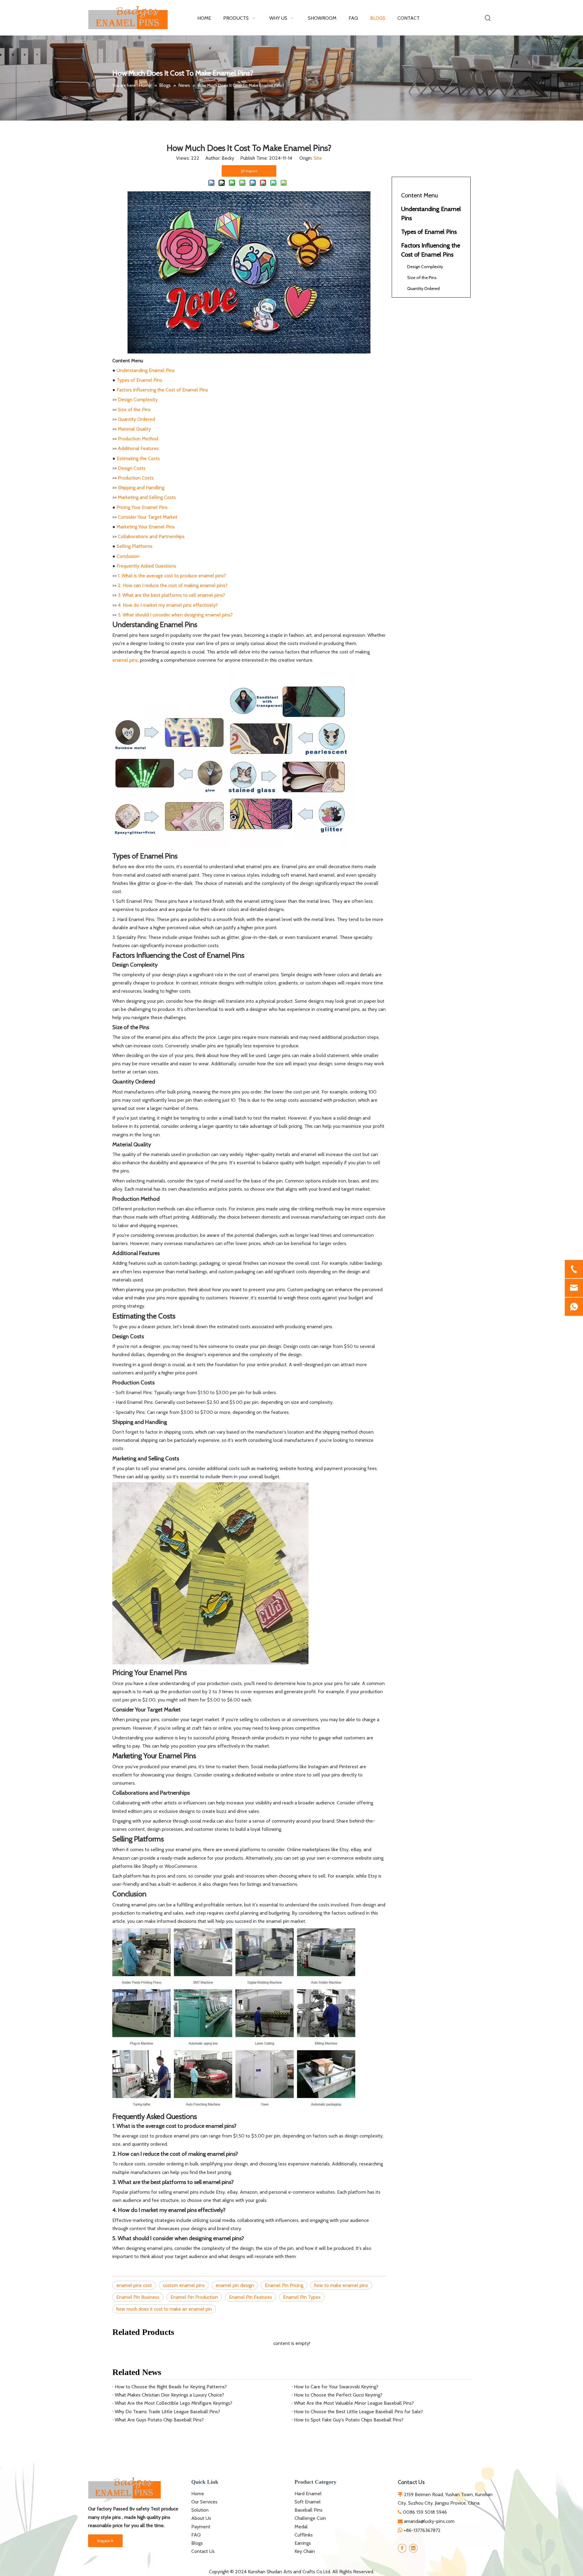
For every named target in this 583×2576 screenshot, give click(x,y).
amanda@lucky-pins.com (429, 2521)
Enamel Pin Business (138, 2297)
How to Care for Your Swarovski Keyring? (336, 2387)
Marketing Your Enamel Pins (146, 527)
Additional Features (138, 448)
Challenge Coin (310, 2518)
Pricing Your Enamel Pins (142, 507)
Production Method (138, 439)
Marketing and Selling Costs (147, 497)
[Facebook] (402, 2548)
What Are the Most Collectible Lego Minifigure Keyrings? (174, 2403)
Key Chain (305, 2551)
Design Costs (132, 468)
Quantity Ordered (136, 419)
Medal (301, 2527)
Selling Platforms (135, 546)
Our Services (204, 2502)
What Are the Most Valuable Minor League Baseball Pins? (354, 2403)
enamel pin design (235, 2285)
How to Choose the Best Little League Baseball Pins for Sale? (358, 2412)
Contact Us (203, 2551)
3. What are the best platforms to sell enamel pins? (171, 595)
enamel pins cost (134, 2285)
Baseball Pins (309, 2510)
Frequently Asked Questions (146, 566)
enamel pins (125, 660)
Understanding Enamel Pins (146, 370)
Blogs (197, 2543)
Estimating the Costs (138, 458)
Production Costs (136, 478)
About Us (201, 2518)
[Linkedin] (413, 2548)
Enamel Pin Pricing (284, 2285)
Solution (200, 2510)
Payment (201, 2527)
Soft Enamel (308, 2502)
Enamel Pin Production (194, 2297)
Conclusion (128, 556)
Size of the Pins (134, 409)
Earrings (303, 2543)
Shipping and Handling (141, 488)
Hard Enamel (308, 2494)
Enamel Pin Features (251, 2297)
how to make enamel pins (341, 2285)
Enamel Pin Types (302, 2297)
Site (318, 158)
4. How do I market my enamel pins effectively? (168, 605)
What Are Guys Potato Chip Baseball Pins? (159, 2420)
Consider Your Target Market (148, 517)
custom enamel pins (184, 2285)
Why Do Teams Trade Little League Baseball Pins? (167, 2412)
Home (198, 2494)
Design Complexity (138, 399)
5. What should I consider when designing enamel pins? (175, 615)
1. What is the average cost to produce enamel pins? (172, 576)
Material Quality (134, 429)
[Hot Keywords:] (488, 18)
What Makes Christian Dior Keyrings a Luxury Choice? (169, 2395)
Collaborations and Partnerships (151, 536)
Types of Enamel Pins (139, 380)
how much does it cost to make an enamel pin (164, 2309)
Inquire (104, 2541)
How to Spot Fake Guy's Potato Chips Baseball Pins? (349, 2420)
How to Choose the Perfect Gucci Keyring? (338, 2395)
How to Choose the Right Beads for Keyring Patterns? (171, 2387)
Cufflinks (304, 2535)
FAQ (196, 2535)
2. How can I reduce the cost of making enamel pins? (173, 585)
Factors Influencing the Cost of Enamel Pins (162, 390)
